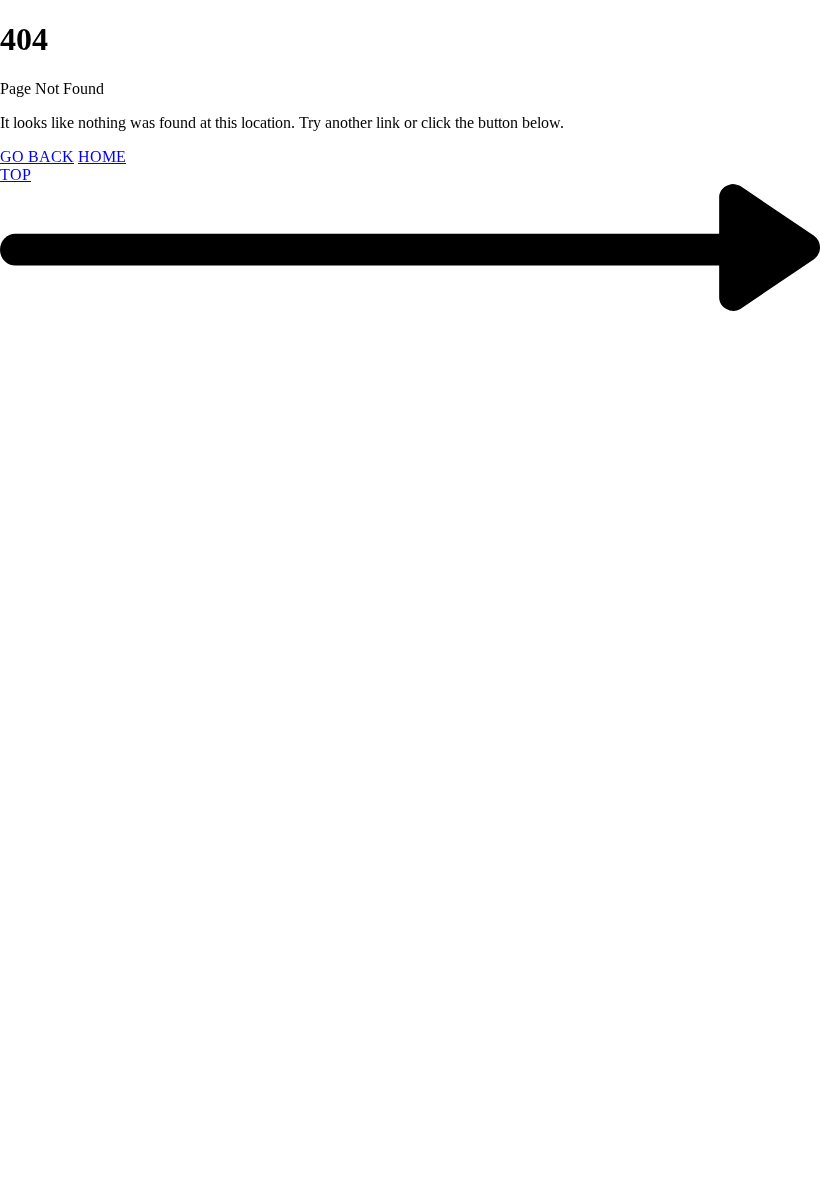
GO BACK (37, 156)
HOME (102, 156)
